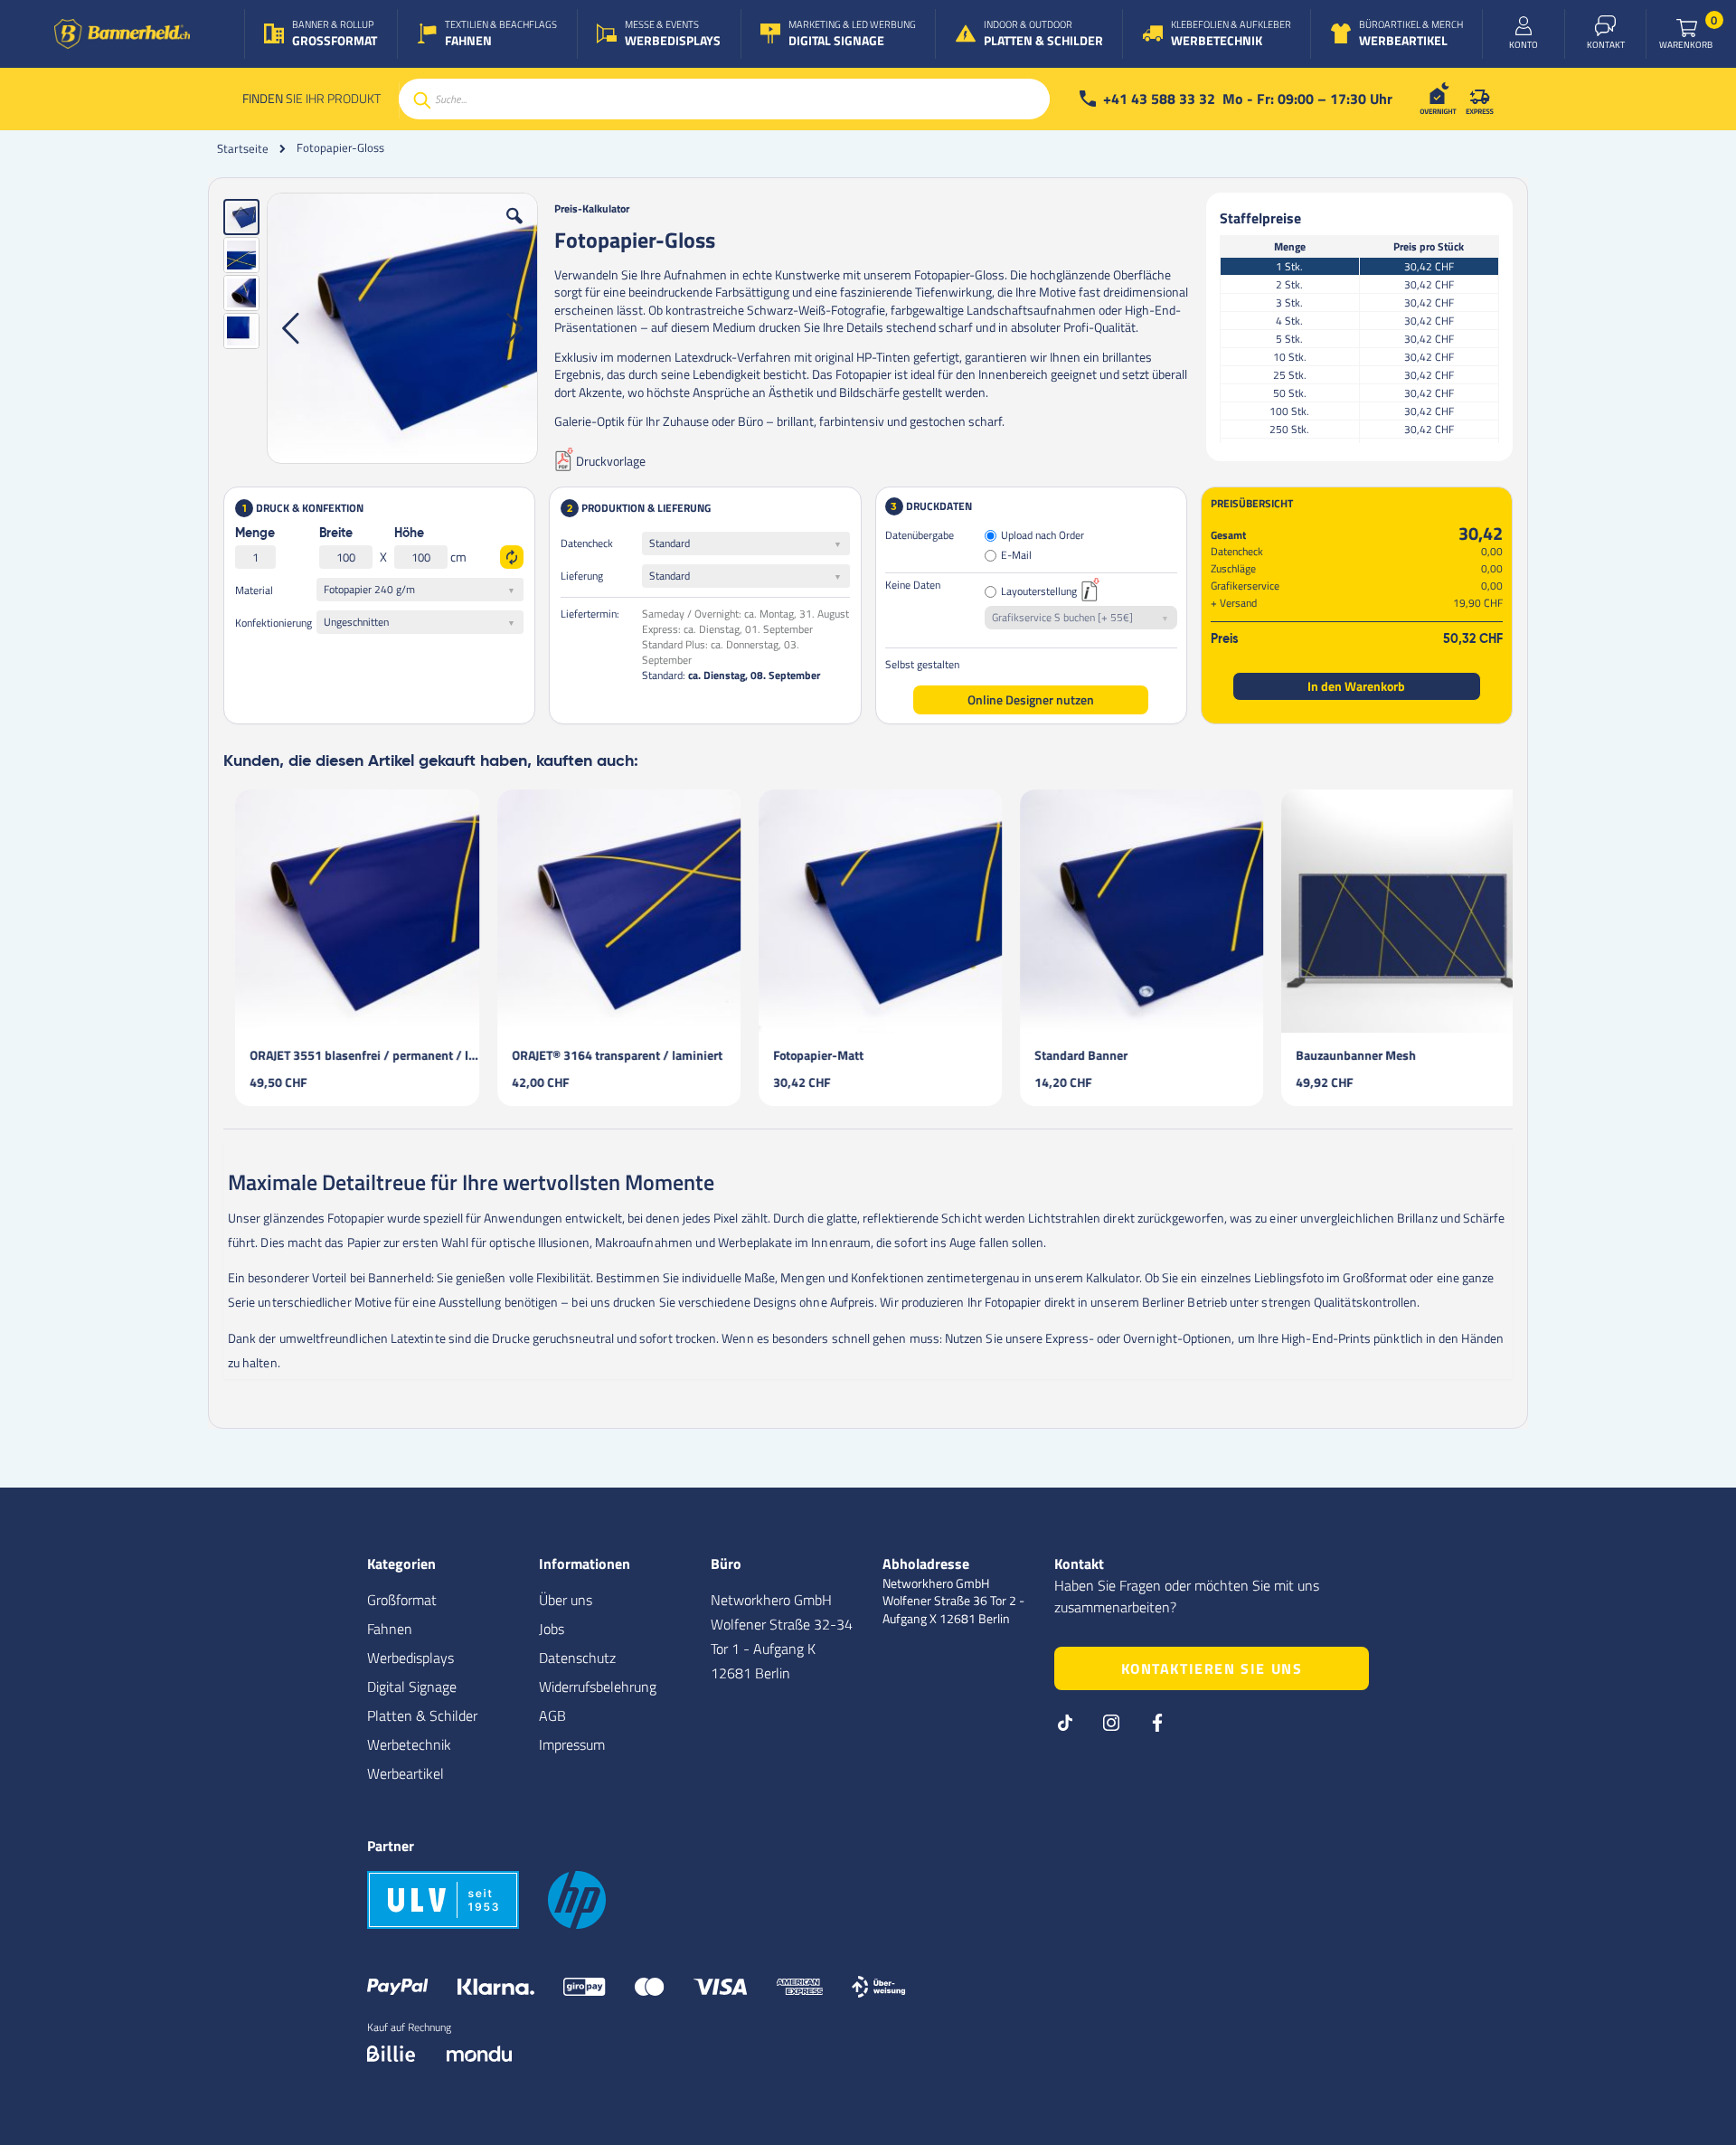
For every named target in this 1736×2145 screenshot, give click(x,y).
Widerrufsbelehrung (598, 1687)
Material (254, 590)
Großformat (402, 1600)
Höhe (409, 534)
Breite (336, 534)
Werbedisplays (410, 1658)
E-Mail (1016, 556)
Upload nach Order (1043, 536)
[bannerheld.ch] (122, 34)
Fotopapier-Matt (807, 1055)
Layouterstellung (1039, 592)
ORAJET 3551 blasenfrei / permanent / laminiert (352, 1055)
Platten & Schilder (422, 1715)
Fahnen (390, 1629)
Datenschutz (577, 1658)
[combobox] (724, 99)
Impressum (572, 1744)
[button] (514, 230)
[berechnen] (512, 557)
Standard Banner (1069, 1055)
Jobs (552, 1629)
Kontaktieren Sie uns (1212, 1668)
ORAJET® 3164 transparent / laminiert (605, 1055)
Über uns (566, 1600)
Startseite (243, 148)
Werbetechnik (409, 1744)
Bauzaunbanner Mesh (1344, 1055)
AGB (552, 1715)
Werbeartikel (406, 1773)
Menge (255, 534)
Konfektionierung (274, 623)
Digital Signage (412, 1687)
